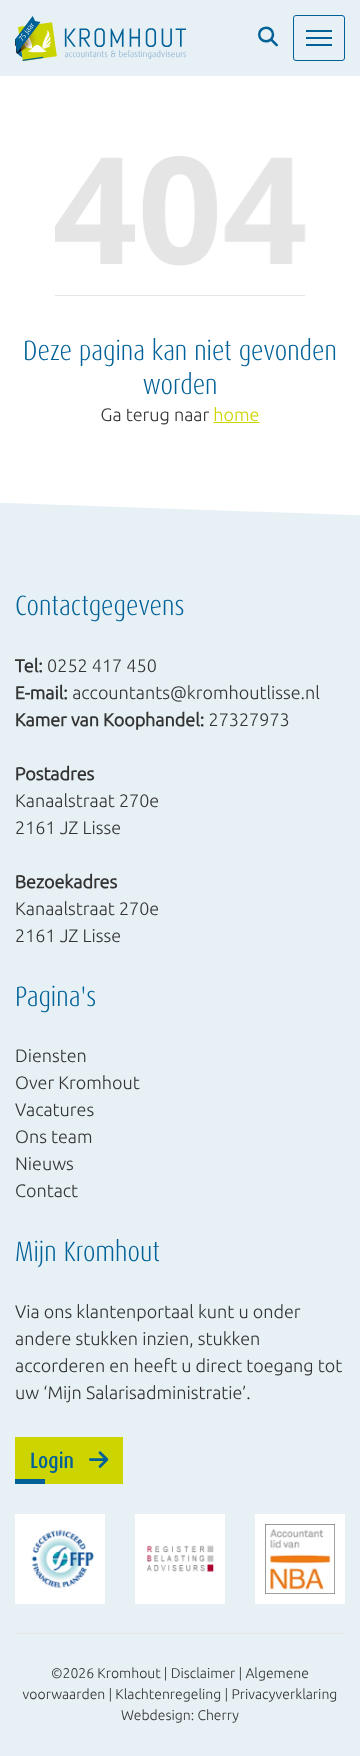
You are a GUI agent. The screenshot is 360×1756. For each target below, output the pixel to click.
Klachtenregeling (168, 1694)
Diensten (51, 1056)
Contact (46, 1191)
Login (52, 1459)
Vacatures (54, 1110)
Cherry (218, 1715)
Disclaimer (203, 1673)
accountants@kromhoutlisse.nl (196, 692)
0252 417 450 (102, 665)
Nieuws (44, 1164)
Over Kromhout (77, 1083)
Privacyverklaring (284, 1694)
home (236, 415)
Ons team (54, 1137)
